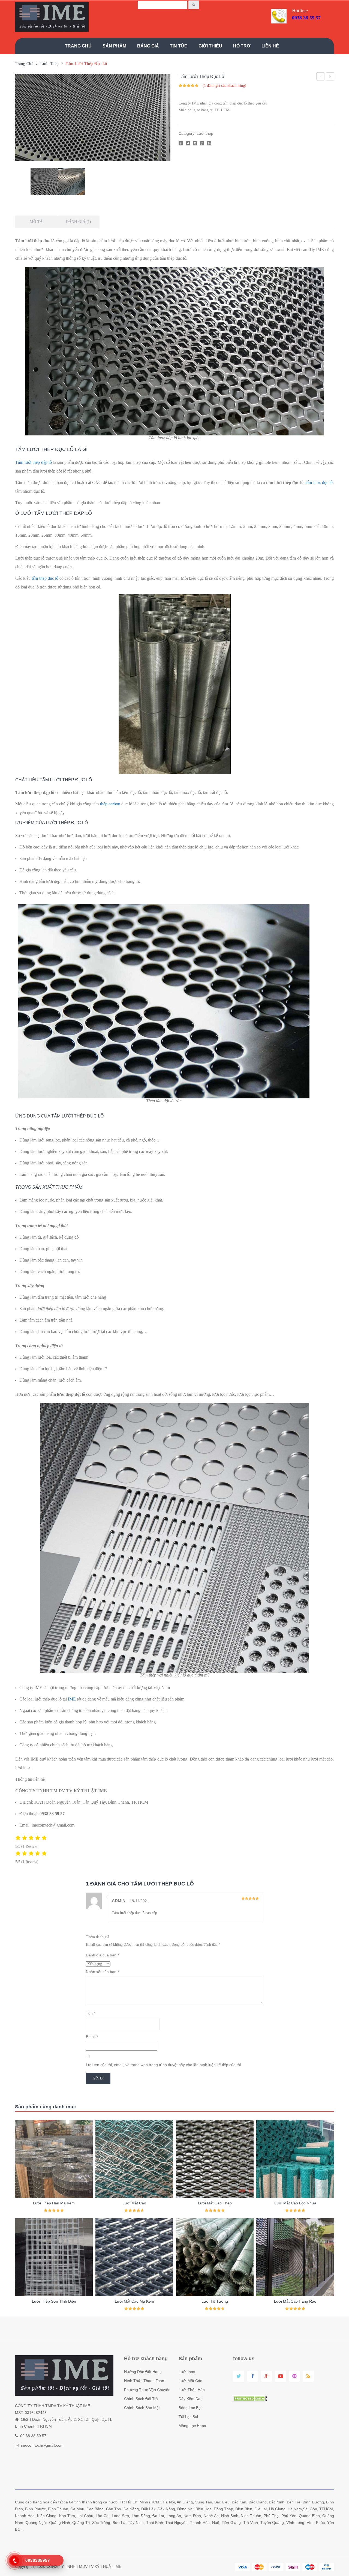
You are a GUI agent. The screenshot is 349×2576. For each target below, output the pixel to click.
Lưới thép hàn (192, 2390)
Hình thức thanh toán (144, 2381)
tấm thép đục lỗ (45, 578)
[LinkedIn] (209, 143)
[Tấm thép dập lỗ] (93, 117)
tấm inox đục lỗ (319, 482)
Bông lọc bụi (190, 2408)
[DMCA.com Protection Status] (250, 2398)
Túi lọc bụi (188, 2417)
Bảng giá (148, 46)
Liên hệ (270, 46)
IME (72, 1699)
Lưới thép (49, 64)
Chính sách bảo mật (142, 2408)
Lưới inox (187, 2372)
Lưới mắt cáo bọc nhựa (321, 77)
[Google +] (202, 143)
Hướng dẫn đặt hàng (143, 2372)
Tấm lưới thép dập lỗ (34, 462)
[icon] (239, 2376)
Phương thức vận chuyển (147, 2390)
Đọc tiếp (54, 2208)
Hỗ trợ (242, 46)
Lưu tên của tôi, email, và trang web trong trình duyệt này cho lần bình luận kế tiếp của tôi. (164, 2065)
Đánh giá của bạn (102, 1955)
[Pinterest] (195, 143)
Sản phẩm (114, 46)
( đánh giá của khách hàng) (224, 86)
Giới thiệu (210, 46)
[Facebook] (181, 143)
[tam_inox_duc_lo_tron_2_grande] (71, 182)
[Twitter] (188, 143)
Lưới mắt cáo (190, 2381)
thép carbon (110, 804)
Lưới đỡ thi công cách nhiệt (330, 77)
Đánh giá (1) (79, 222)
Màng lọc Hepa (192, 2426)
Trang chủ (78, 46)
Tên (91, 2013)
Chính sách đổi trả (141, 2399)
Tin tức (179, 46)
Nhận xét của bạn (102, 1972)
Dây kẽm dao (191, 2399)
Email (92, 2037)
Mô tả (36, 222)
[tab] (36, 222)
